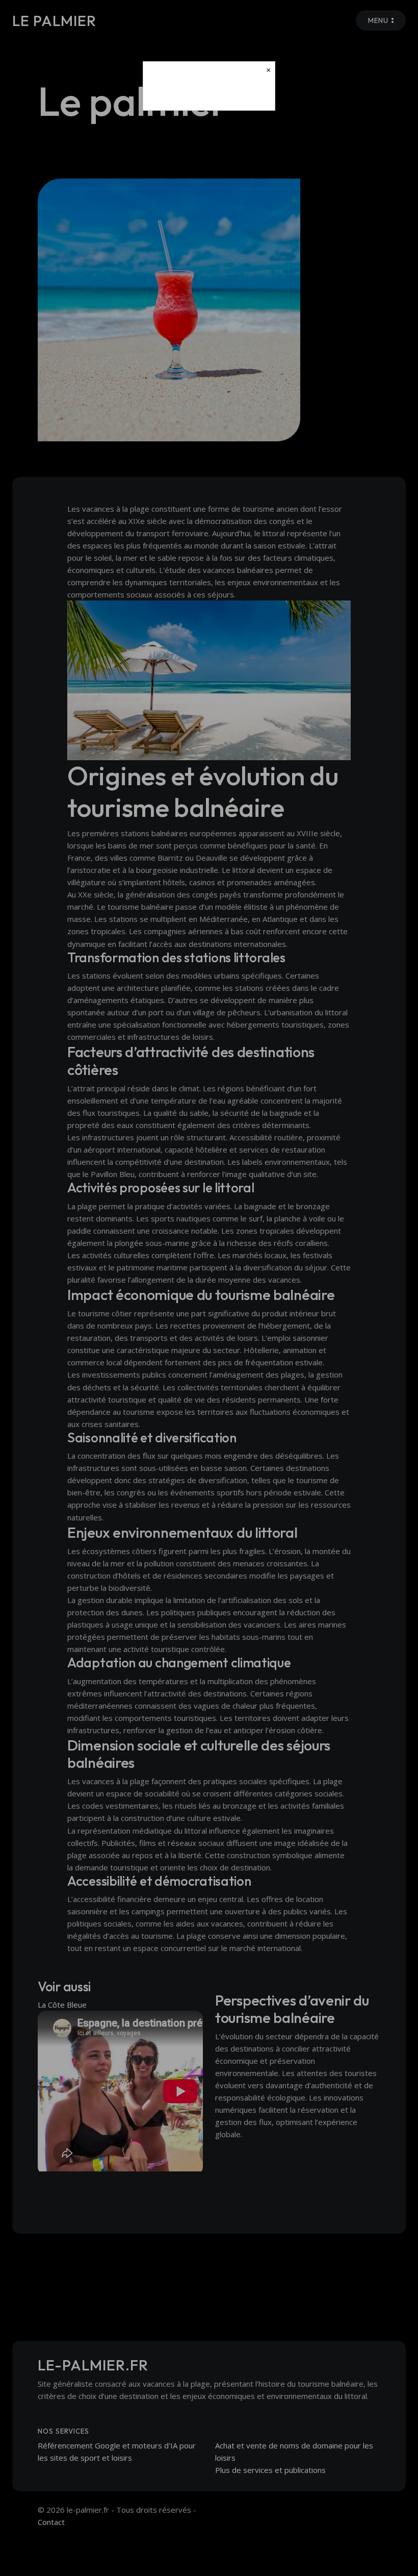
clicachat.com (209, 94)
